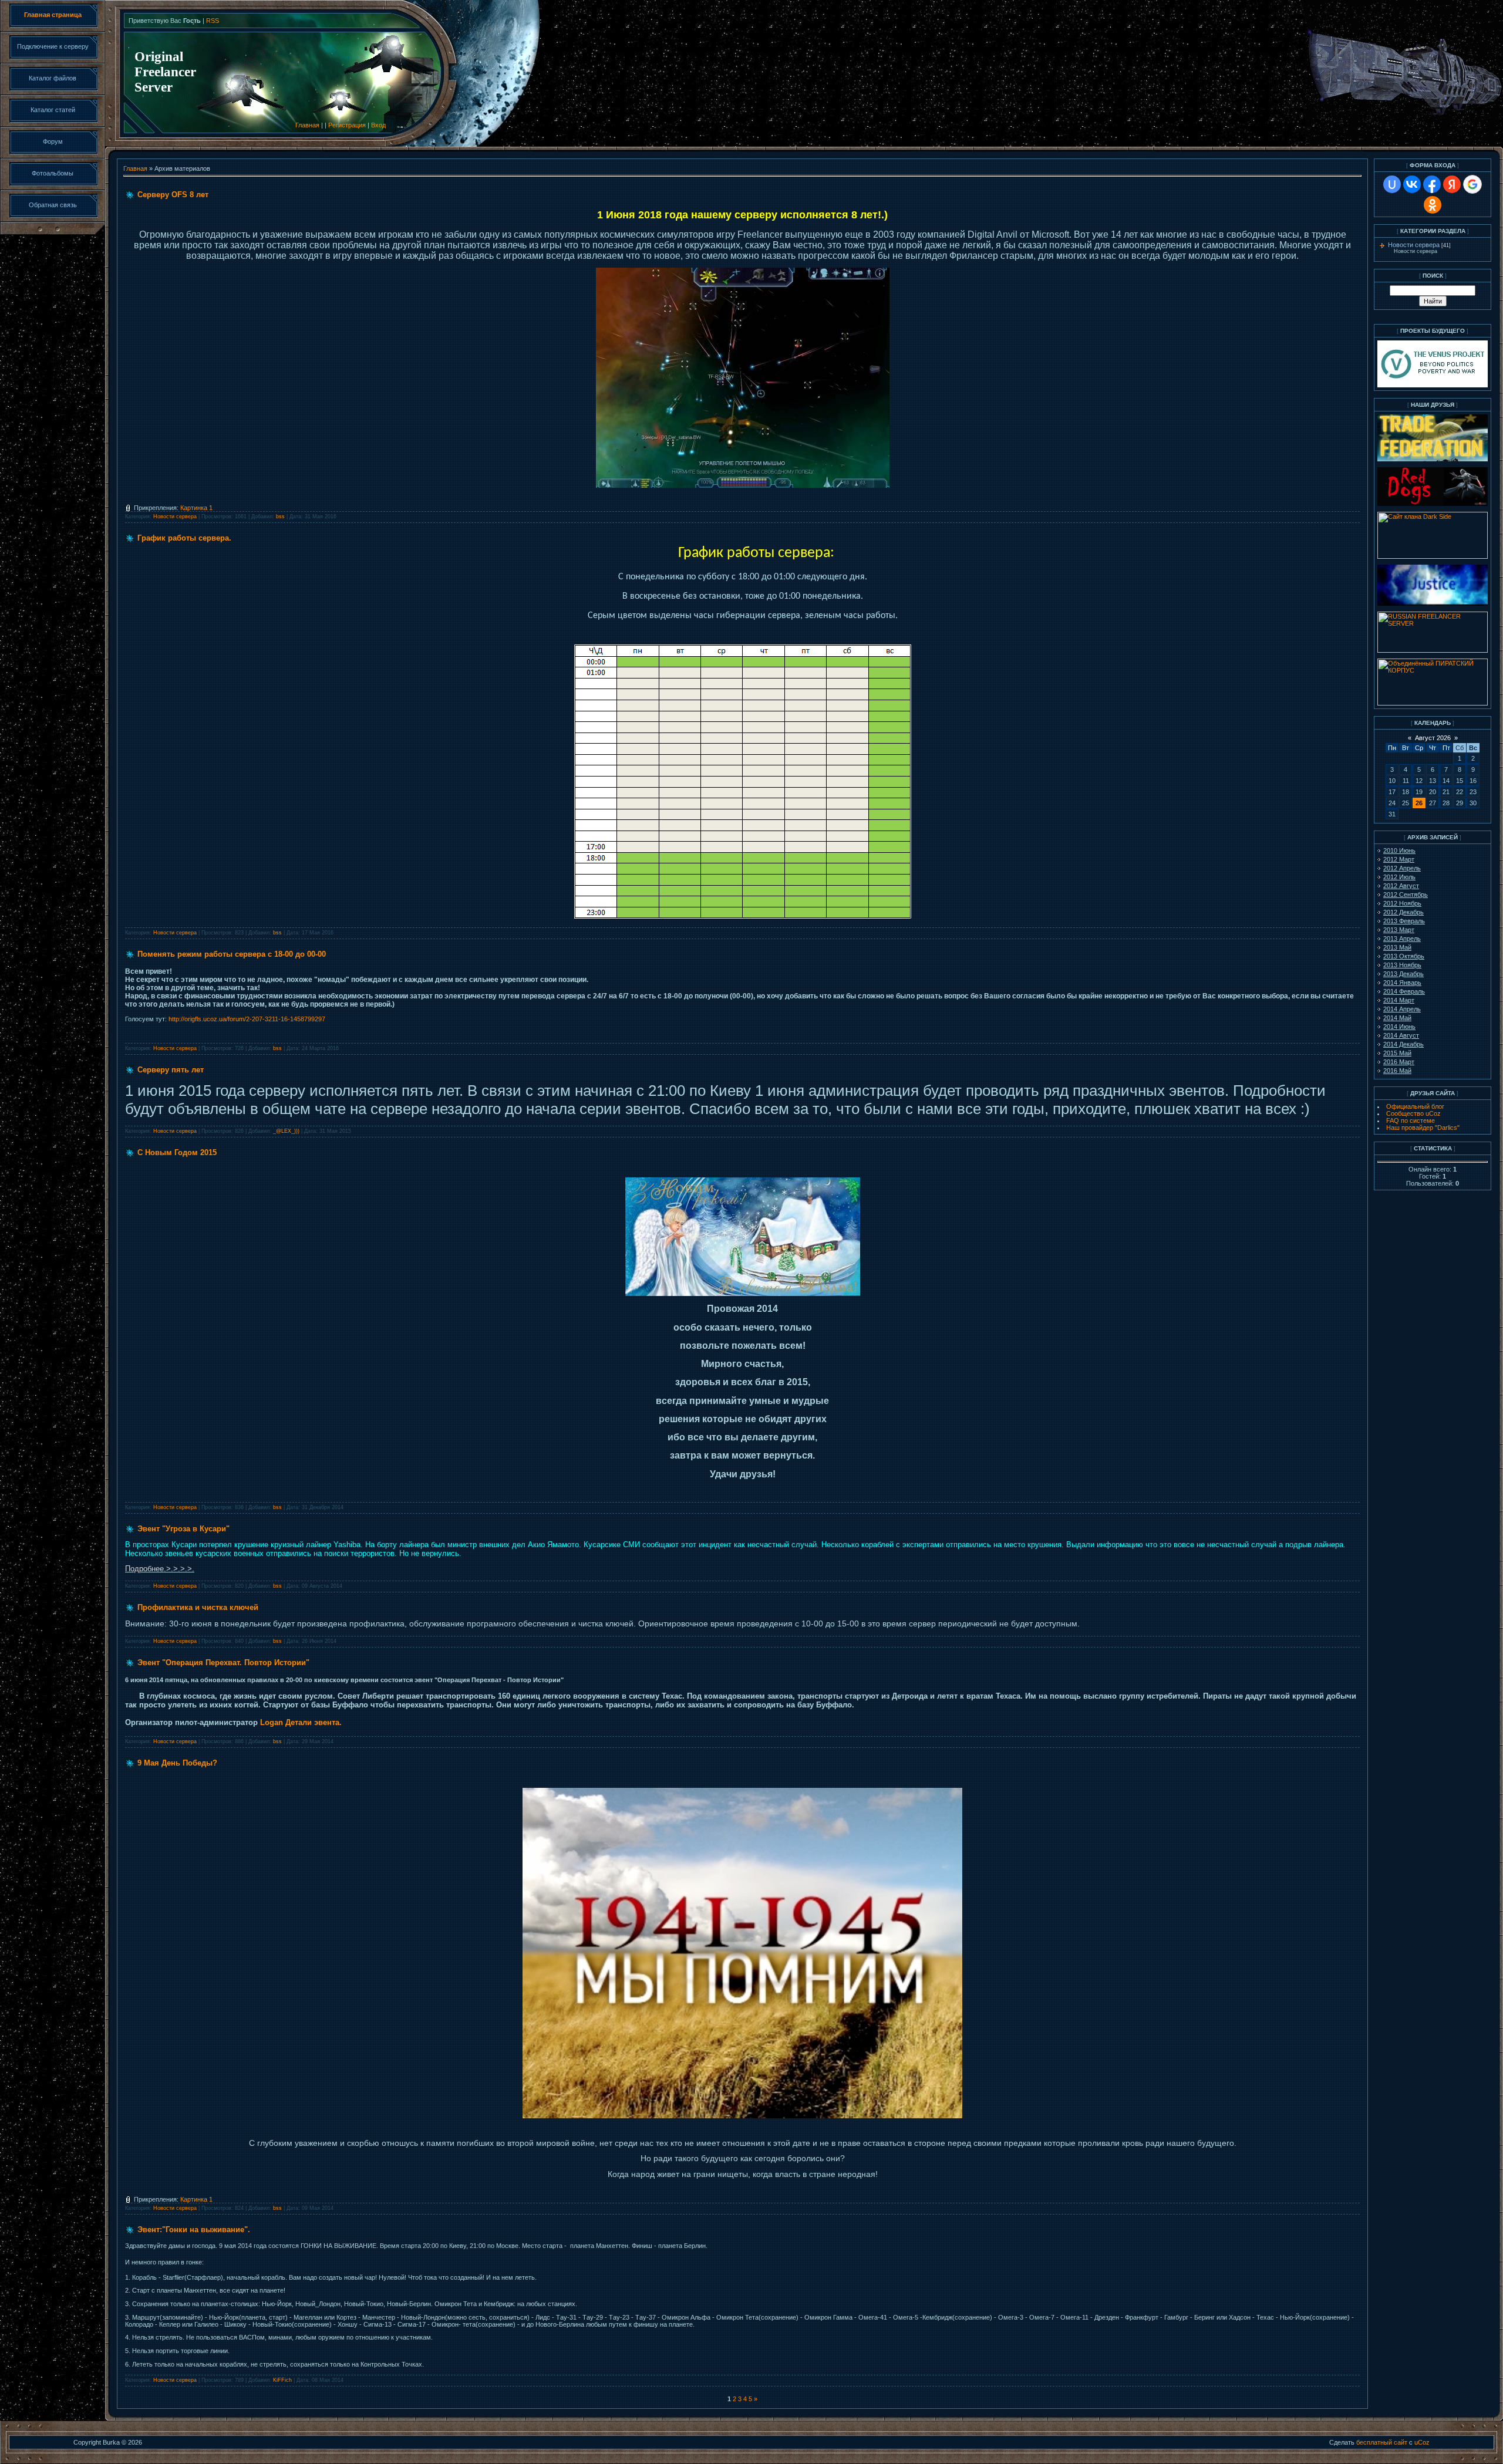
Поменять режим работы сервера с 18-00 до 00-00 (232, 954)
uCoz (1422, 2442)
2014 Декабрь (1403, 1044)
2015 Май (1397, 1053)
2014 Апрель (1402, 1009)
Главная (307, 125)
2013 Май (1397, 947)
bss (280, 517)
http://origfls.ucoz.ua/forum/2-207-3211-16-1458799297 (247, 1019)
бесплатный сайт (1382, 2442)
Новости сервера (175, 517)
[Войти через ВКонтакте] (1412, 184)
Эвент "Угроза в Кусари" (183, 1529)
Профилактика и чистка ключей (198, 1607)
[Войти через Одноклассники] (1433, 205)
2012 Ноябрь (1402, 903)
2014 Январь (1402, 983)
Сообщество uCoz (1413, 1113)
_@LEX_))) (286, 1131)
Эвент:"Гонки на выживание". (194, 2230)
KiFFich (282, 2380)
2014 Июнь (1399, 1027)
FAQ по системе (1411, 1120)
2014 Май (1397, 1018)
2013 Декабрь (1403, 974)
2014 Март (1399, 1000)
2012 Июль (1399, 877)
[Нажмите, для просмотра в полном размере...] (743, 1294)
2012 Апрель (1402, 868)
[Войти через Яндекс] (1452, 184)
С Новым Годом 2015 (177, 1152)
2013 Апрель (1402, 939)
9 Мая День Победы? (177, 1763)
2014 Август (1401, 1035)
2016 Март (1399, 1062)
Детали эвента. (314, 1722)
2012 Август (1401, 886)
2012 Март (1399, 859)
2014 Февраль (1404, 991)
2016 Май (1397, 1071)
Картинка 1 (196, 508)
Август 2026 (1433, 738)
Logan (272, 1722)
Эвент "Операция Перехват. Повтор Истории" (223, 1663)
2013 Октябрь (1404, 956)
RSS (213, 21)
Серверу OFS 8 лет (173, 195)
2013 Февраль (1404, 921)
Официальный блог (1415, 1106)
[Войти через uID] (1392, 184)
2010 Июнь (1399, 850)
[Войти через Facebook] (1432, 184)
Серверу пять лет (171, 1070)
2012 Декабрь (1403, 912)
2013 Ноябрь (1402, 965)
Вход (378, 125)
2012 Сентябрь (1406, 895)
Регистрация (347, 125)
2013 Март (1399, 930)
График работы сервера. (184, 538)
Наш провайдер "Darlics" (1423, 1128)
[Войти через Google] (1472, 184)
